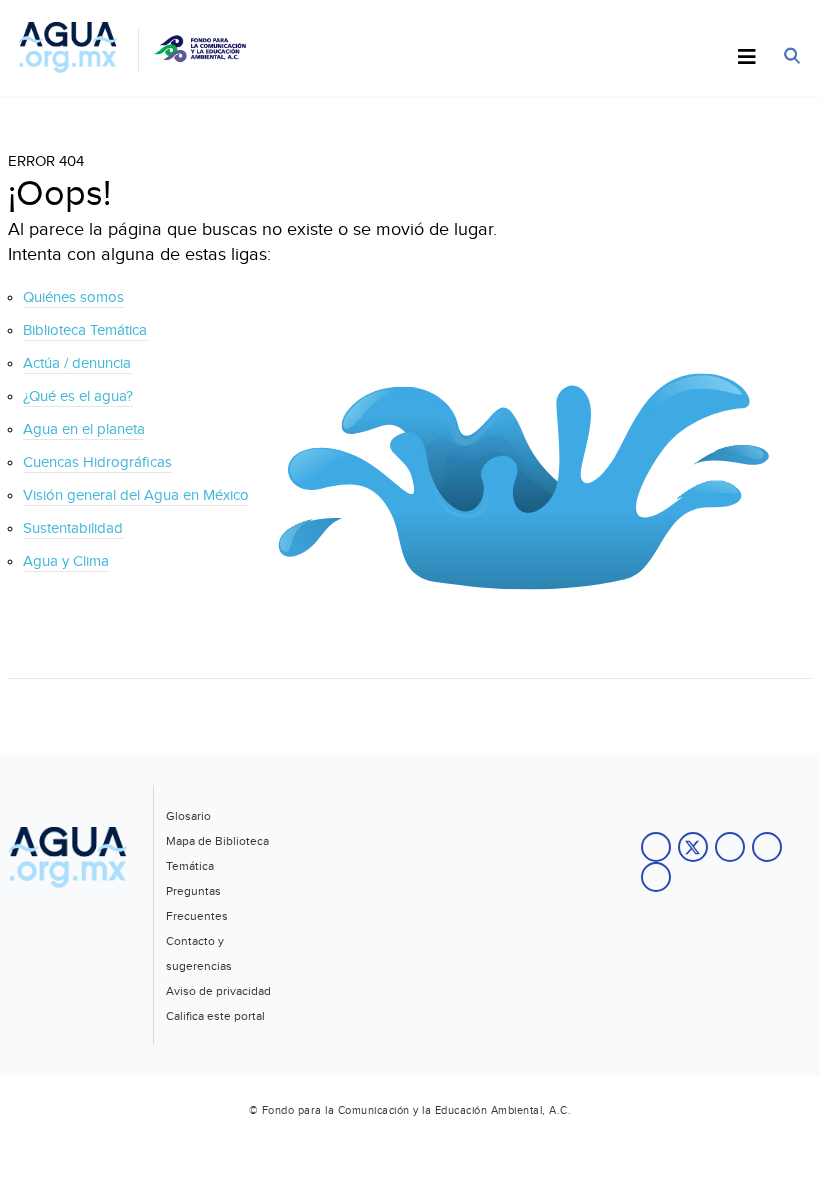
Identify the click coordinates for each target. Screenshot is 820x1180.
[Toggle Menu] (747, 58)
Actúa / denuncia (77, 363)
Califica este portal (215, 1016)
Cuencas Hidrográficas (97, 462)
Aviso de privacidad (218, 991)
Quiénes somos (73, 297)
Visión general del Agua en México (136, 495)
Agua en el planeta (84, 429)
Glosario (188, 816)
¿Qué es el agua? (78, 396)
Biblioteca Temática (85, 330)
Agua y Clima (66, 561)
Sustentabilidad (73, 528)
